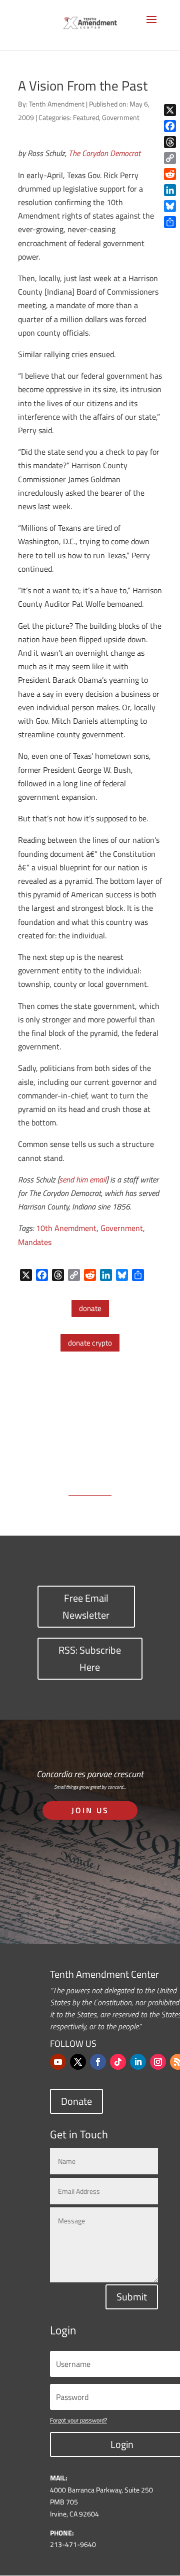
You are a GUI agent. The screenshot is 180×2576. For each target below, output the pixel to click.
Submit (132, 2297)
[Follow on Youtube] (58, 2062)
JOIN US (90, 1810)
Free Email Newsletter (86, 1606)
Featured (86, 117)
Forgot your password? (78, 2420)
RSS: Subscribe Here (90, 1658)
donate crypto (90, 1343)
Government (121, 117)
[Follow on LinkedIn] (138, 2062)
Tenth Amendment (57, 104)
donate (90, 1308)
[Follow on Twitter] (78, 2062)
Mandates (35, 1242)
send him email (82, 1179)
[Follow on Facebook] (98, 2062)
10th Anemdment (66, 1228)
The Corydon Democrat (104, 153)
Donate (76, 2101)
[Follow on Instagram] (158, 2062)
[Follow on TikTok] (118, 2062)
